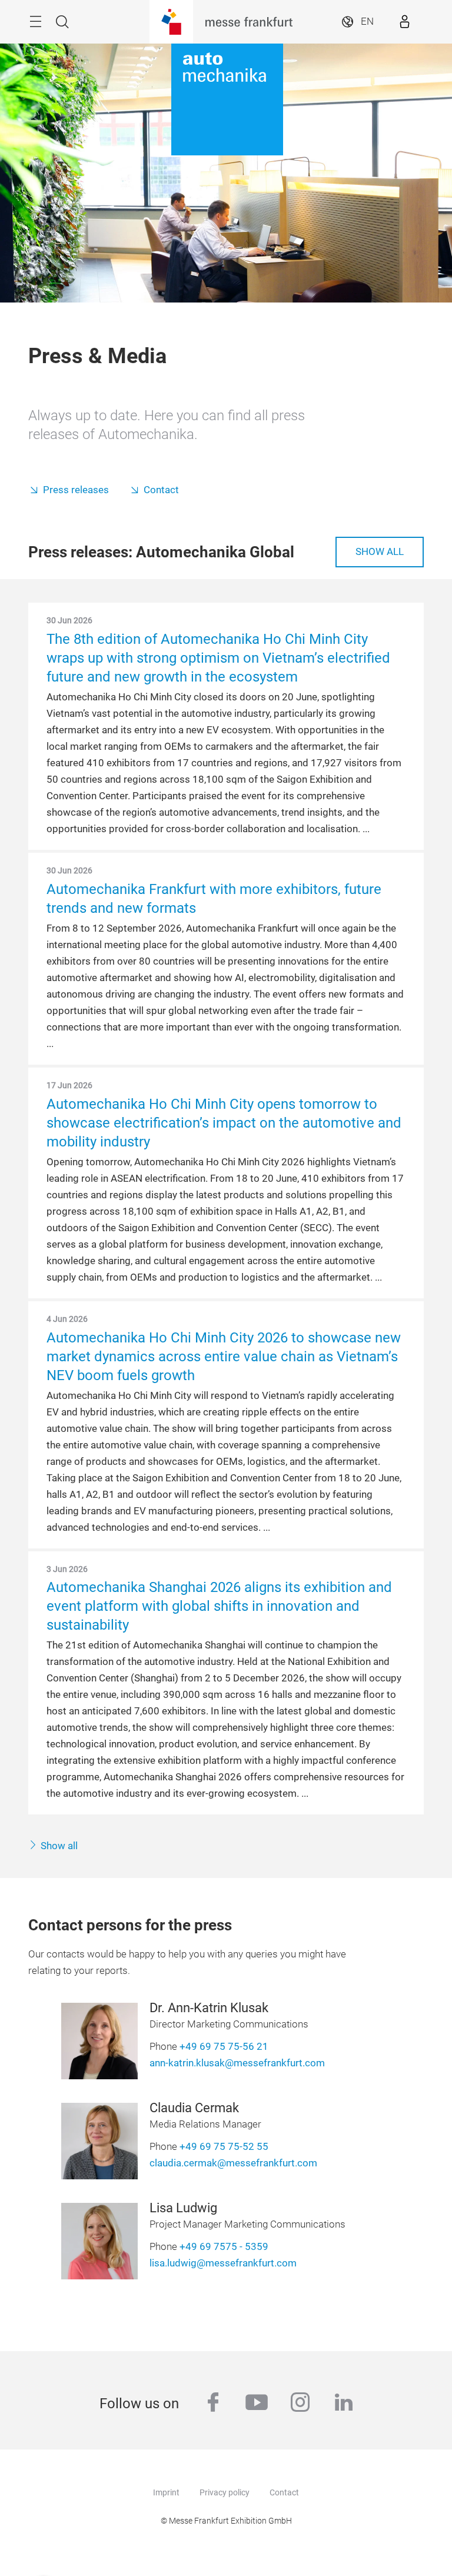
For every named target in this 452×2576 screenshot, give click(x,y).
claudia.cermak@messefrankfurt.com (233, 2163)
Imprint (166, 2492)
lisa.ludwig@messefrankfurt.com (223, 2263)
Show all (380, 552)
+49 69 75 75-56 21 (224, 2047)
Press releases (76, 490)
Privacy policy (225, 2492)
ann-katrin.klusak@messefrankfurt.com (237, 2063)
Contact (161, 490)
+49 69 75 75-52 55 (224, 2147)
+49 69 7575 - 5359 (224, 2247)
